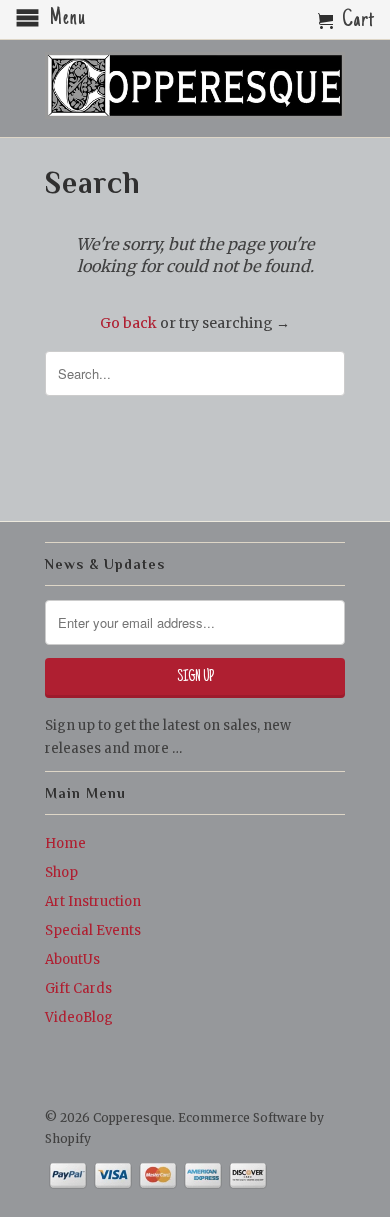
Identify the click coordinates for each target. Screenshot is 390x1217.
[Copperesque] (195, 87)
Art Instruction (93, 901)
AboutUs (72, 959)
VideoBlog (79, 1017)
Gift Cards (78, 988)
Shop (61, 872)
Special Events (93, 930)
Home (65, 843)
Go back (128, 323)
